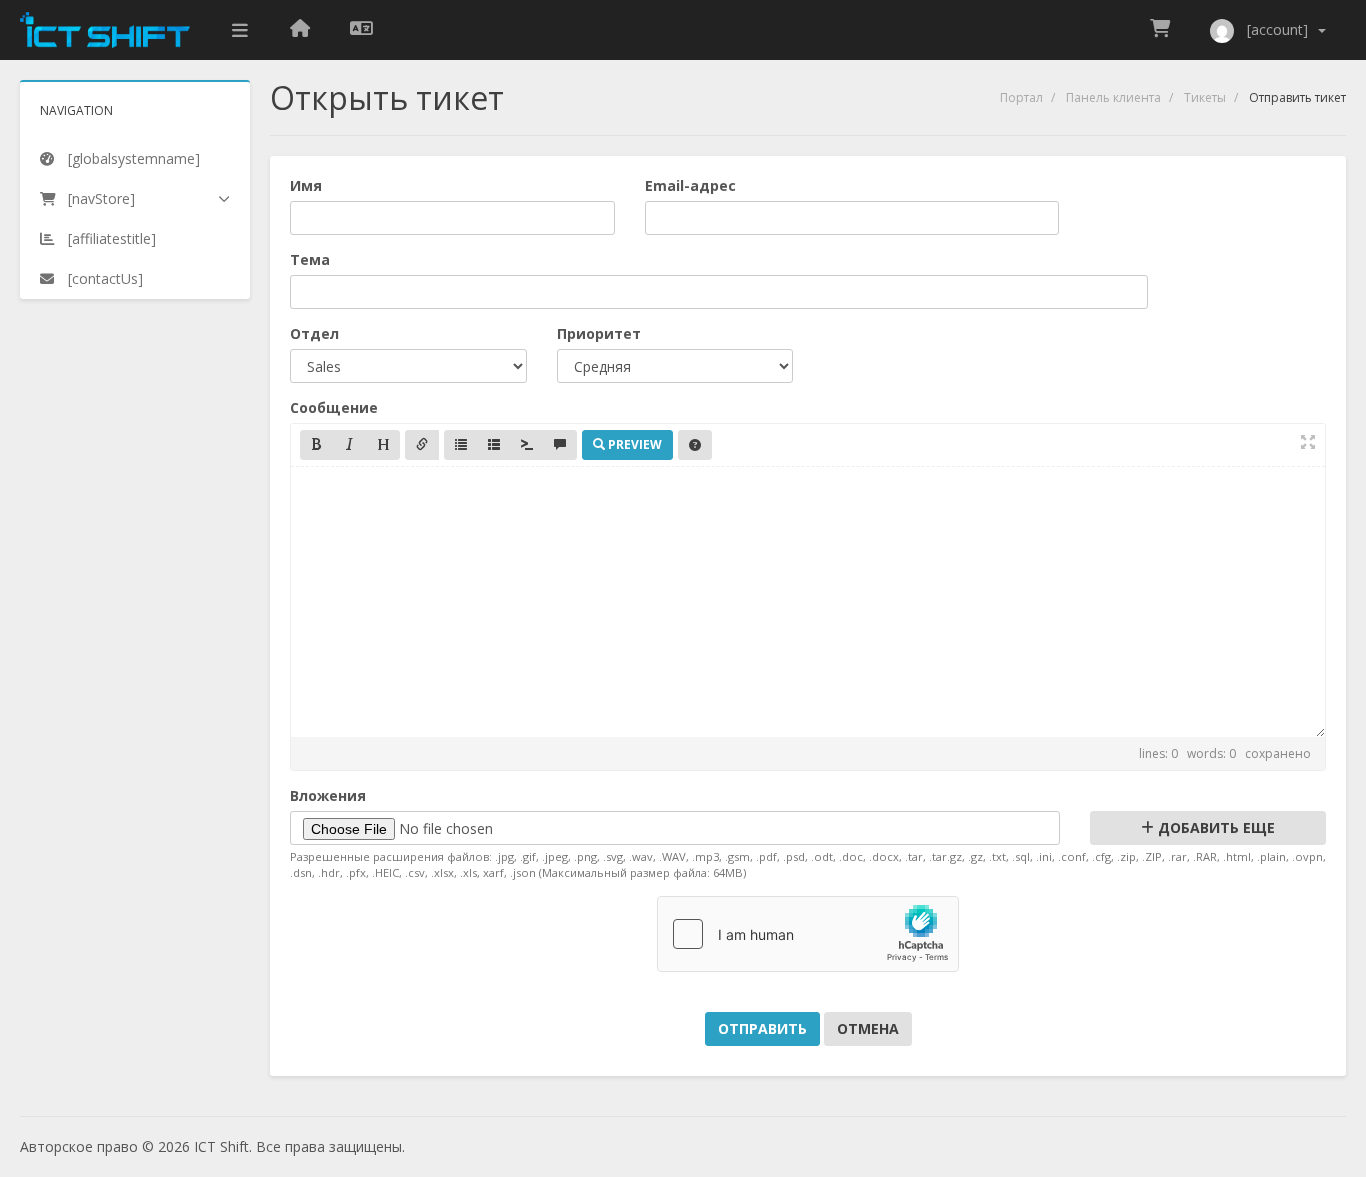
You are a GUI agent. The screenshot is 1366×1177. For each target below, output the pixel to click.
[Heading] (383, 445)
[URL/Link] (422, 445)
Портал (1021, 97)
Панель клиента (1113, 97)
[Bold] (317, 445)
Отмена (868, 1028)
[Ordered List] (494, 445)
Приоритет (599, 333)
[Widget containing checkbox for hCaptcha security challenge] (808, 934)
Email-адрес (690, 185)
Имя (306, 185)
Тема (310, 259)
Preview (633, 444)
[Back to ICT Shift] (300, 30)
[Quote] (560, 445)
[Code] (527, 445)
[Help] (695, 445)
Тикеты (1205, 97)
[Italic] (350, 445)
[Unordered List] (461, 445)
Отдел (314, 333)
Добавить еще (1214, 827)
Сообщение (334, 407)
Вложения (328, 795)
